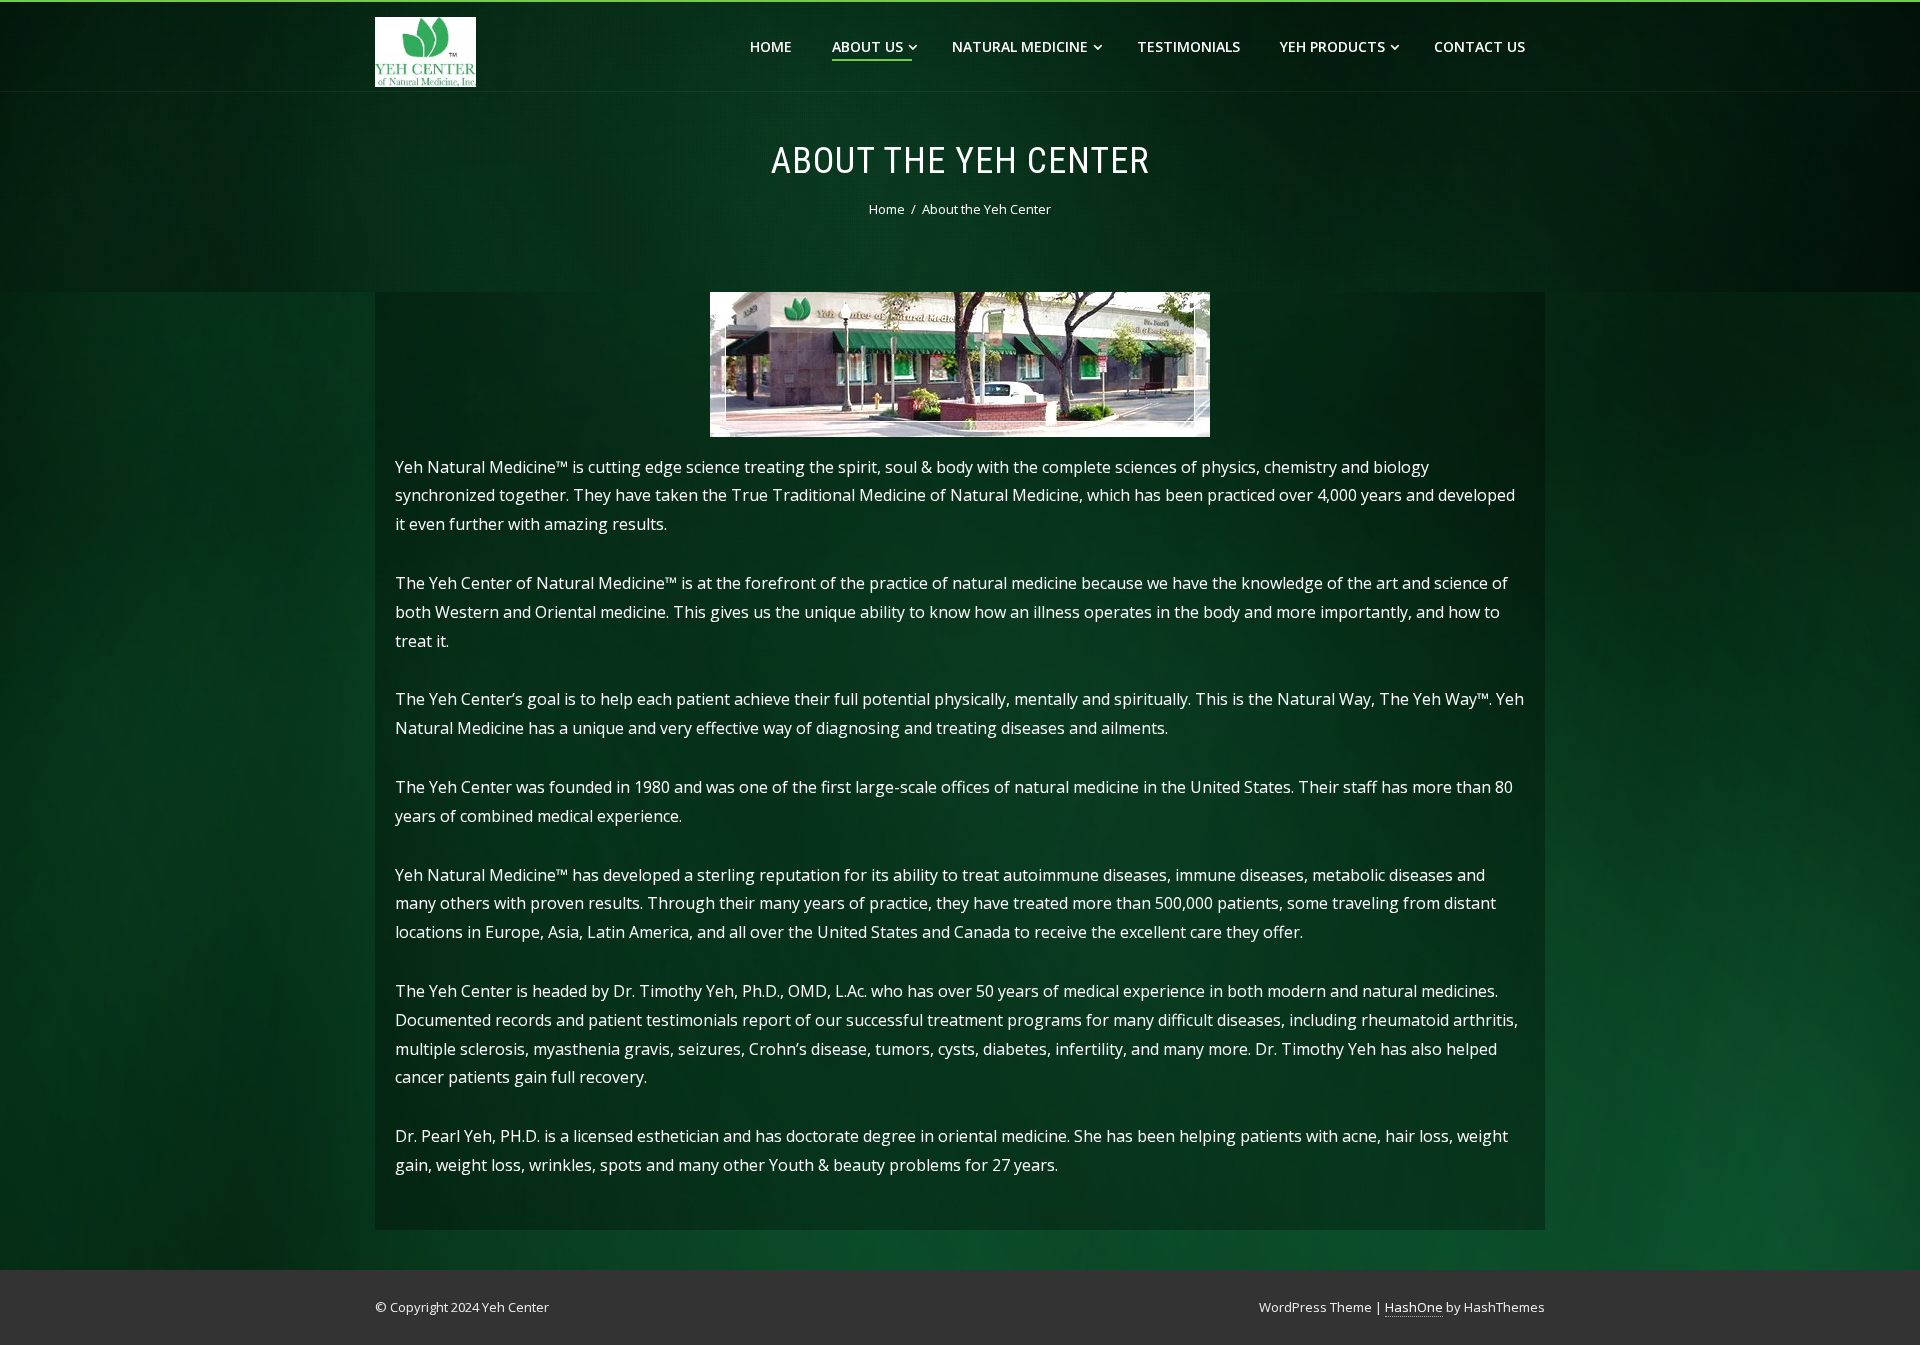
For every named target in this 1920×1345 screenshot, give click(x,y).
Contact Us (1479, 46)
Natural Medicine (1020, 46)
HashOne (1414, 1307)
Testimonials (1188, 46)
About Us (867, 46)
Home (771, 46)
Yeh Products (1332, 46)
